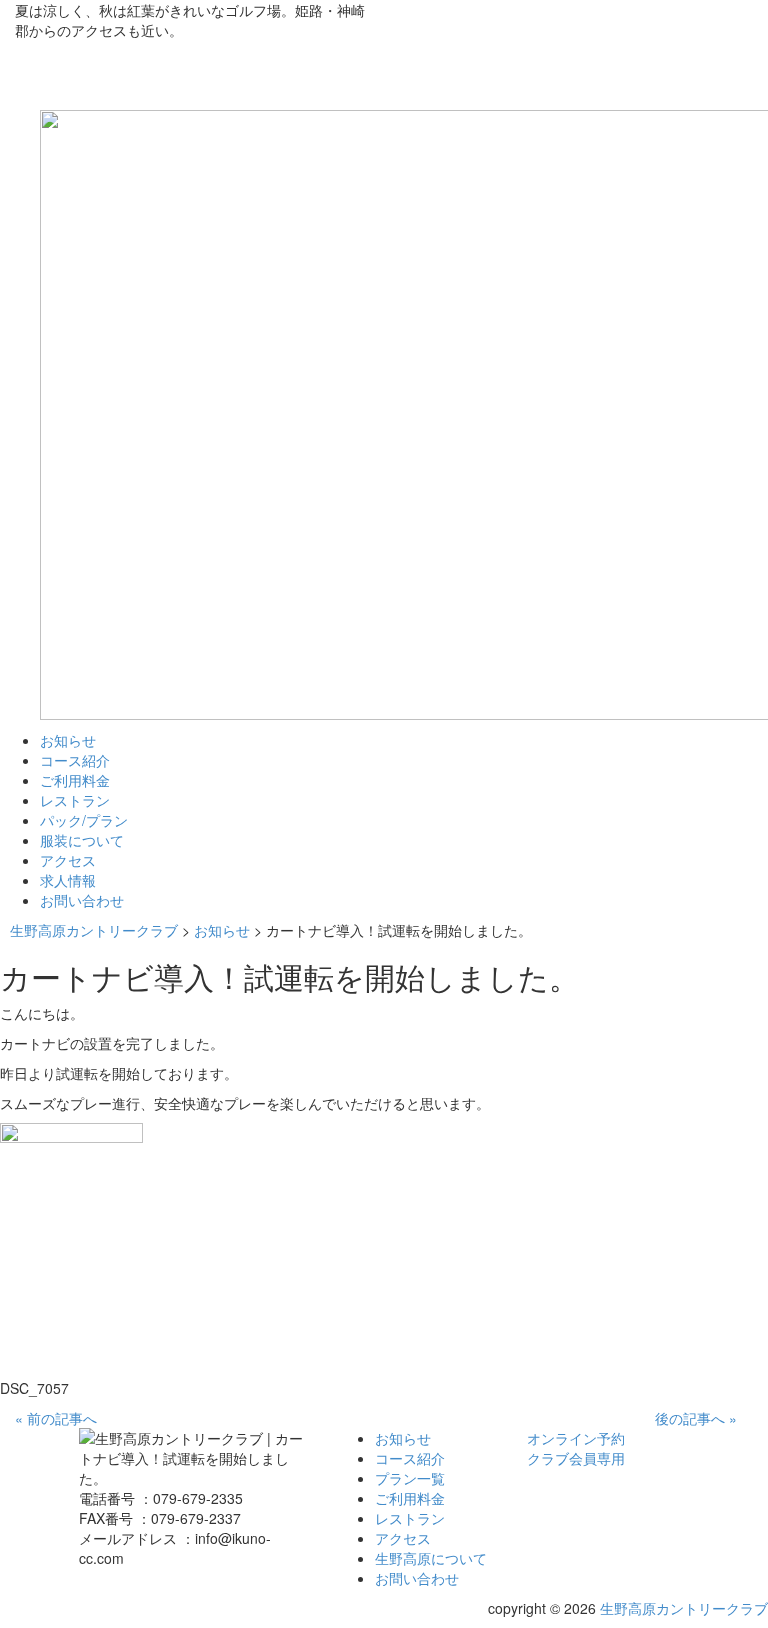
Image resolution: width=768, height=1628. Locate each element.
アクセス (68, 860)
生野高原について (431, 1558)
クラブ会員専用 (576, 1458)
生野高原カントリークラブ (684, 1608)
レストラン (75, 800)
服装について (82, 840)
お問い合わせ (82, 900)
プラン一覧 (410, 1478)
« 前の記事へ (56, 1418)
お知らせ (68, 740)
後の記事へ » (696, 1418)
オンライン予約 (576, 1438)
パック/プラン (84, 820)
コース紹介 (75, 760)
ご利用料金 (75, 780)
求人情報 (68, 880)
